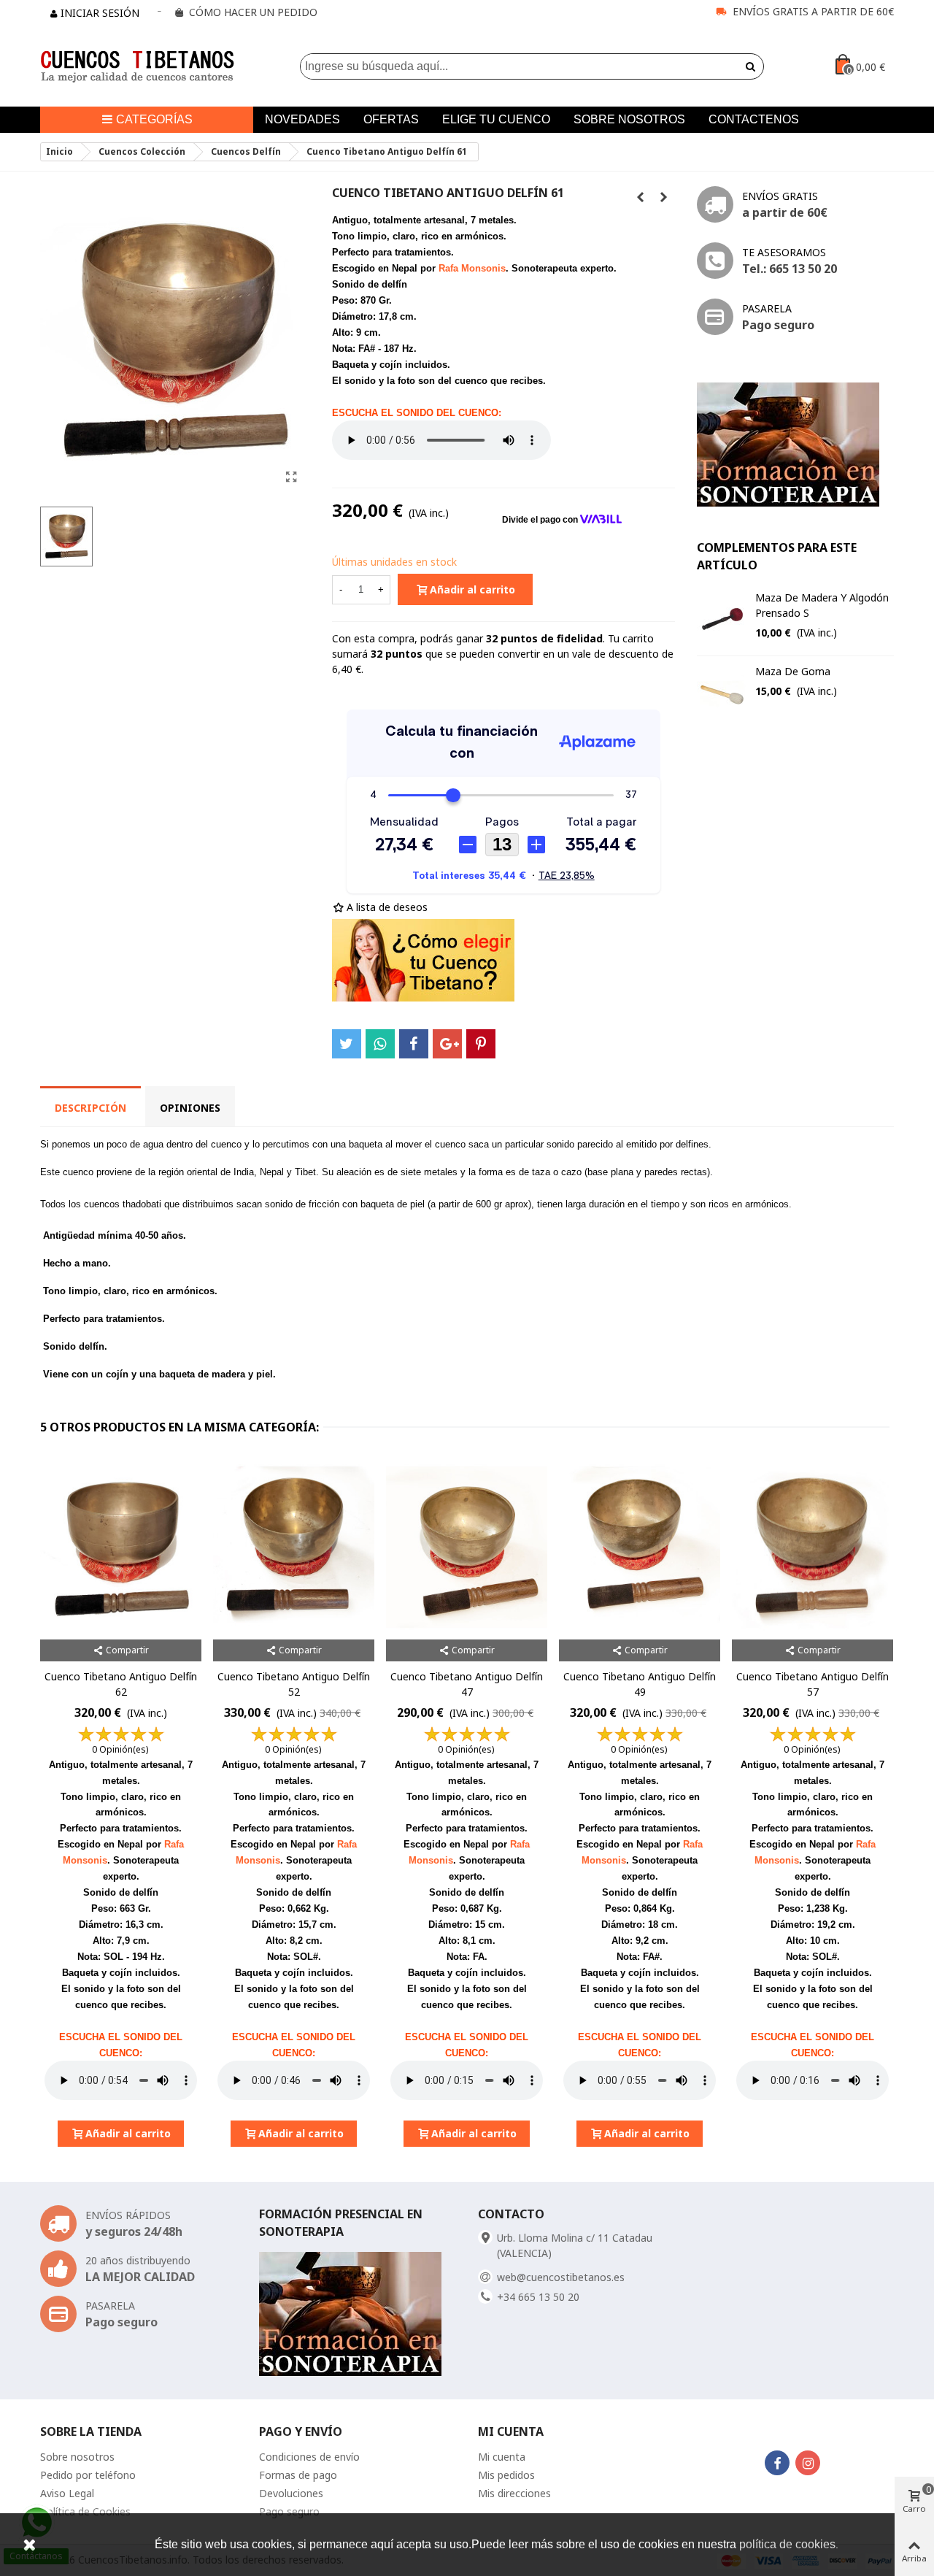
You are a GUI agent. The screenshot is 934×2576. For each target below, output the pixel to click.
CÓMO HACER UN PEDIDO (253, 12)
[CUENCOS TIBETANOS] (137, 67)
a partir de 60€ (785, 212)
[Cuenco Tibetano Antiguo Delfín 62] (664, 197)
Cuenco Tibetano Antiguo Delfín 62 (121, 1684)
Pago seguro (778, 325)
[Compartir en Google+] (447, 1044)
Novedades (302, 119)
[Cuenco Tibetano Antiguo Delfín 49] (640, 1547)
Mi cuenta (502, 2457)
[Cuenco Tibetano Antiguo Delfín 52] (294, 1547)
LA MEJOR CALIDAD (140, 2277)
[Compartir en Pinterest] (481, 1044)
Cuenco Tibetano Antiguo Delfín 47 (467, 1684)
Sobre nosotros (629, 119)
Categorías (154, 119)
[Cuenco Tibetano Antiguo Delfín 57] (813, 1547)
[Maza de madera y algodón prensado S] (722, 619)
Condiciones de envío (309, 2457)
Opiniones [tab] (190, 1108)
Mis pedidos (506, 2475)
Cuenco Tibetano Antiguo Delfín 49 (640, 1684)
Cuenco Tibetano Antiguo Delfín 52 (294, 1684)
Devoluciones (291, 2493)
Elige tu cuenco (496, 119)
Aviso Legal (67, 2493)
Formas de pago (298, 2475)
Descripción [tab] (90, 1108)
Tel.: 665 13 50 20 (790, 269)
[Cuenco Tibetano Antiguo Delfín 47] (467, 1547)
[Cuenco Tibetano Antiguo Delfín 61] (292, 477)
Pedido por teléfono (88, 2475)
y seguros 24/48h (134, 2231)
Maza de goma (793, 671)
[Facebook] (777, 2463)
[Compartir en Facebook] (414, 1044)
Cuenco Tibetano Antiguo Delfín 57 (813, 1684)
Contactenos (754, 119)
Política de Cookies (85, 2511)
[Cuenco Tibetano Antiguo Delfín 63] (641, 197)
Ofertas (391, 119)
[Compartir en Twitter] (347, 1044)
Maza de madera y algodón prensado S (822, 605)
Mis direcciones (514, 2493)
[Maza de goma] (722, 693)
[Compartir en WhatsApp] (380, 1044)
